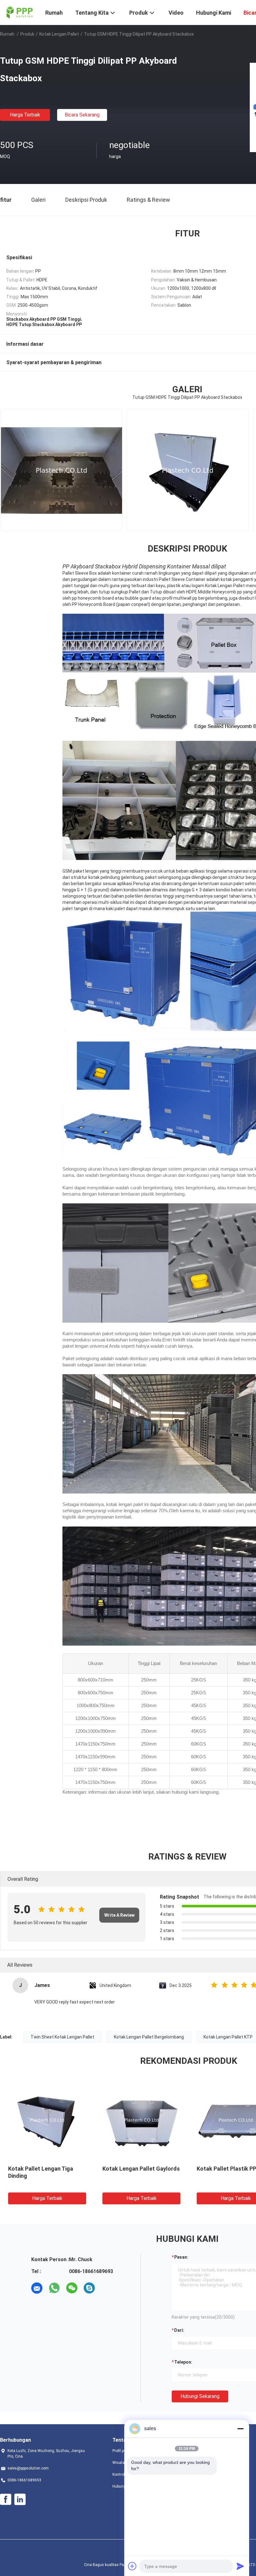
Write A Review (119, 1915)
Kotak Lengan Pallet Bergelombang (149, 2037)
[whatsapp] (54, 2288)
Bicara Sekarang (82, 115)
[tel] (107, 2288)
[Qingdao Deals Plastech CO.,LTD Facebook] (6, 2499)
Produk (27, 34)
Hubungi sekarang (200, 2396)
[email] (37, 2288)
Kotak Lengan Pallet (59, 34)
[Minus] (240, 2429)
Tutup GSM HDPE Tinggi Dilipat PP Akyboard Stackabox (39, 2176)
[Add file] (132, 2566)
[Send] (240, 2566)
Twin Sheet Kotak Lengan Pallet (62, 2037)
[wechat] (72, 2288)
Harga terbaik (25, 115)
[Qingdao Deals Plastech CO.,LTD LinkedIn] (20, 2499)
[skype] (89, 2288)
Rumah (7, 34)
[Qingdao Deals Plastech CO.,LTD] (19, 12)
